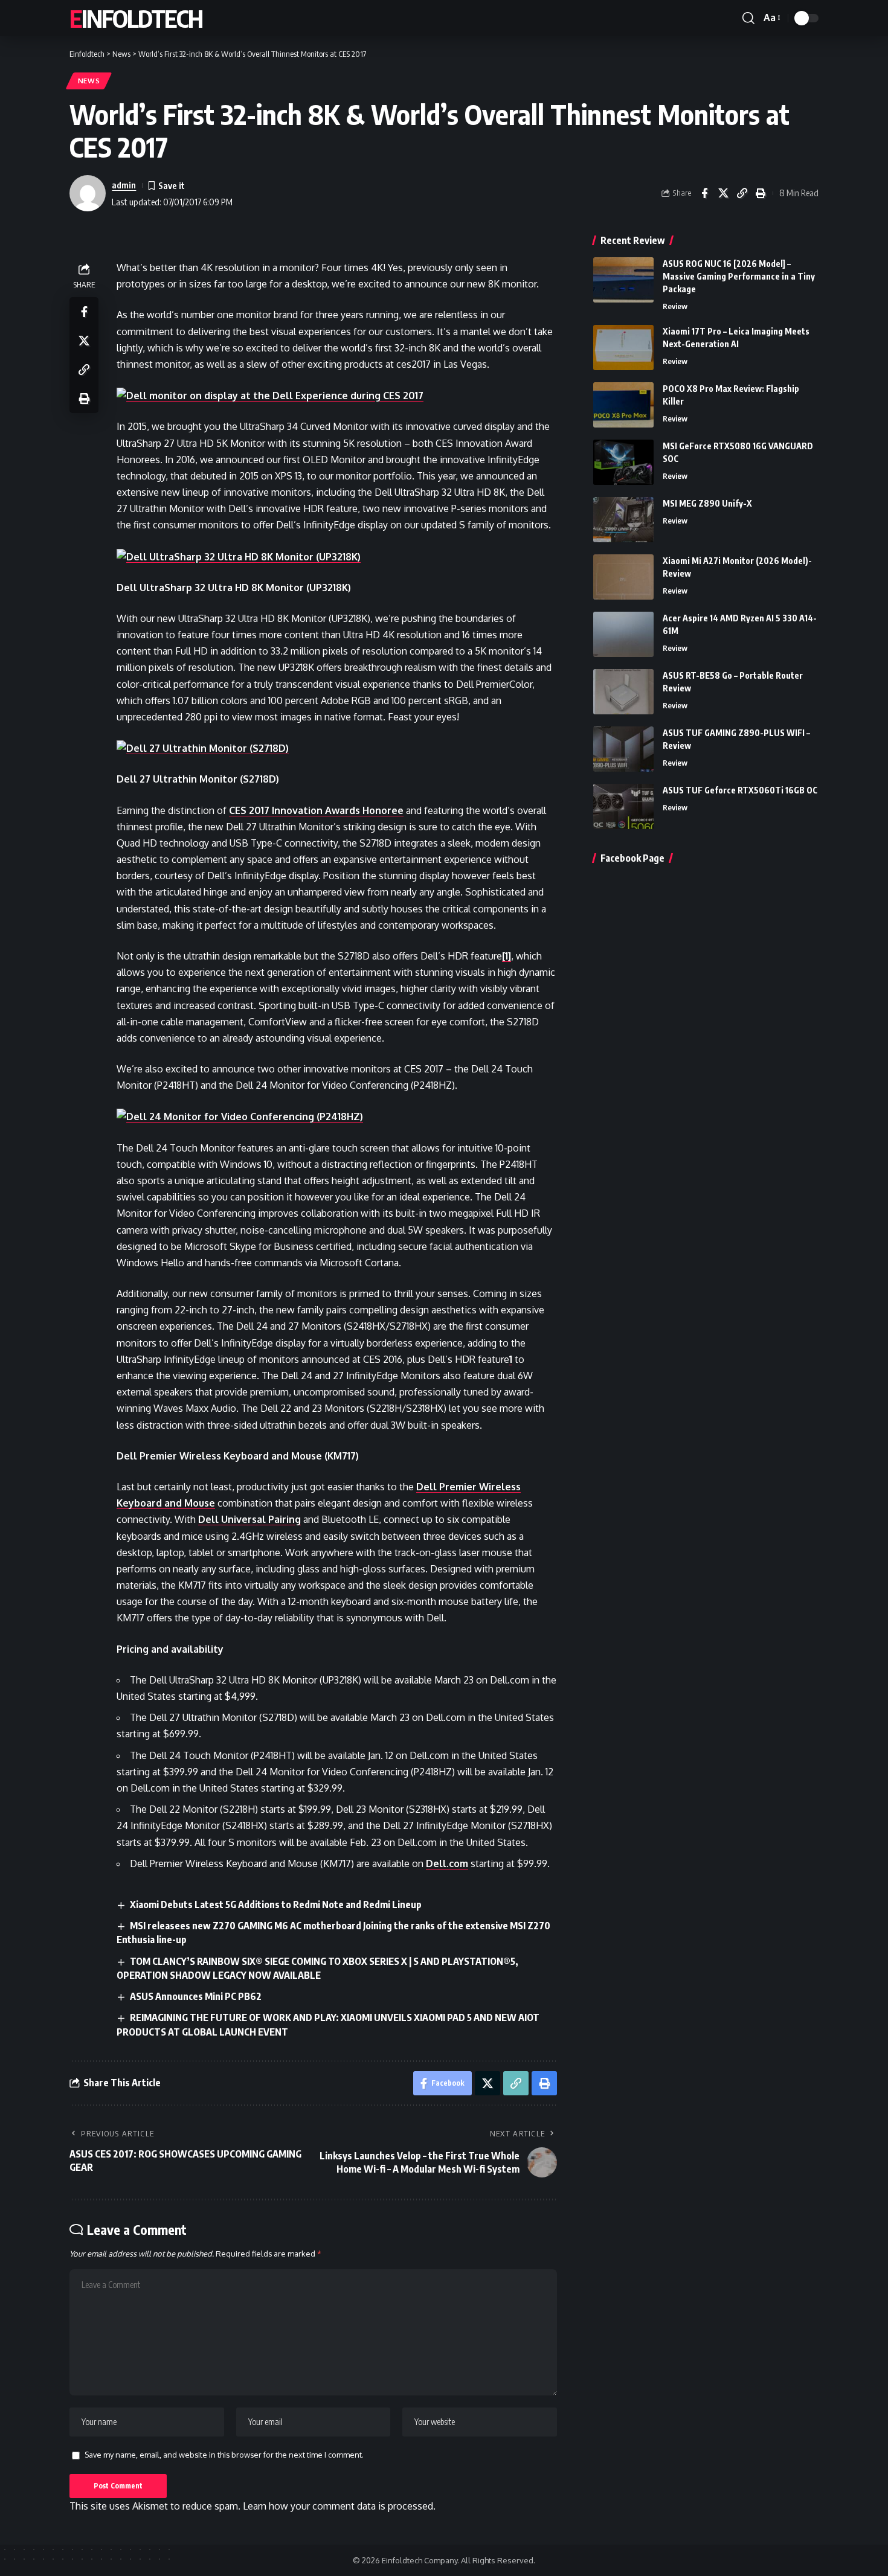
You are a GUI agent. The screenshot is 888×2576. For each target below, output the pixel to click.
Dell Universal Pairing (249, 1519)
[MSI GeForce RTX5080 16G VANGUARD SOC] (623, 462)
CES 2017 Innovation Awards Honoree (316, 810)
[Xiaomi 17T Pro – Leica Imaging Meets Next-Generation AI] (623, 348)
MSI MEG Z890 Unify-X (707, 503)
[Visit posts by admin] (88, 193)
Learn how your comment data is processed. (339, 2506)
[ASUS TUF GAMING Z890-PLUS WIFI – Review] (623, 749)
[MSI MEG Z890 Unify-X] (623, 520)
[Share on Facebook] (704, 193)
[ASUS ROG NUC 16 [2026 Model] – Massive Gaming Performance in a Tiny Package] (623, 280)
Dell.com (447, 1863)
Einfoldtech (136, 18)
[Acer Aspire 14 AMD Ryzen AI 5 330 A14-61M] (623, 634)
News (89, 81)
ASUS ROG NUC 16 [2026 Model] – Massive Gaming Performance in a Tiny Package (739, 276)
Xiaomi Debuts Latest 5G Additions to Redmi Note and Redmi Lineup (276, 1905)
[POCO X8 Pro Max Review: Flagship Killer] (623, 405)
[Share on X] (723, 193)
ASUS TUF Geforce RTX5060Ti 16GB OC (740, 790)
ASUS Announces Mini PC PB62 (196, 1996)
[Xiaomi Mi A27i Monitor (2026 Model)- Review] (623, 577)
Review (675, 306)
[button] (748, 18)
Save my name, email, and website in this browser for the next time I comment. (224, 2455)
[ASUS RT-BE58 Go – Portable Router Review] (623, 692)
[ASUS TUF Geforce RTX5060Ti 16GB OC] (623, 806)
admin (124, 185)
